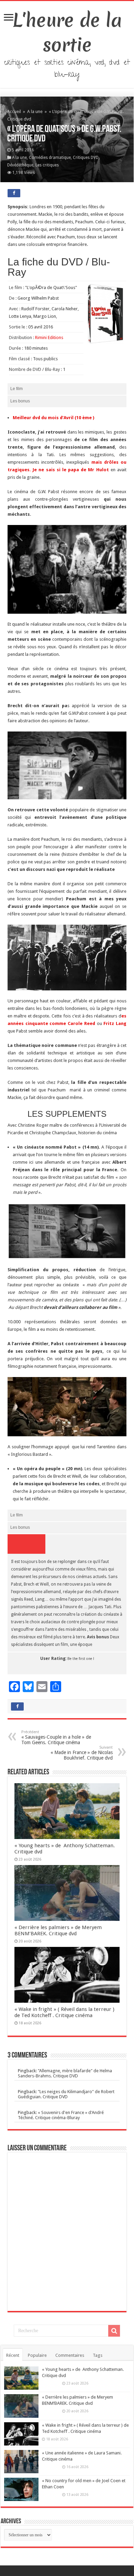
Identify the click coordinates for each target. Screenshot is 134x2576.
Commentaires (70, 2355)
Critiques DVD (86, 158)
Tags (98, 2355)
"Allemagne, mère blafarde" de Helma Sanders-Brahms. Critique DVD (65, 2073)
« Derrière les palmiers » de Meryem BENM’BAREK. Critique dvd (58, 1930)
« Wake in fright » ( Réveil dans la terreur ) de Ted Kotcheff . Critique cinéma (64, 2012)
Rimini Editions (49, 337)
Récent (13, 2355)
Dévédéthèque (20, 165)
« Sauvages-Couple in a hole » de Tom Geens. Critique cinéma (56, 1737)
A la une (35, 111)
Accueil (15, 111)
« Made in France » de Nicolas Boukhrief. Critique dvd (82, 1753)
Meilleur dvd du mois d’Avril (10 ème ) (54, 418)
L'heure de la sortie (67, 33)
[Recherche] (114, 2331)
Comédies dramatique (50, 158)
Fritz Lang (115, 1023)
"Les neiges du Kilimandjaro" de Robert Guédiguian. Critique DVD (66, 2094)
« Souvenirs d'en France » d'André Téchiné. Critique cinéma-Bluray (61, 2115)
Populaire (37, 2355)
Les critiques (47, 165)
